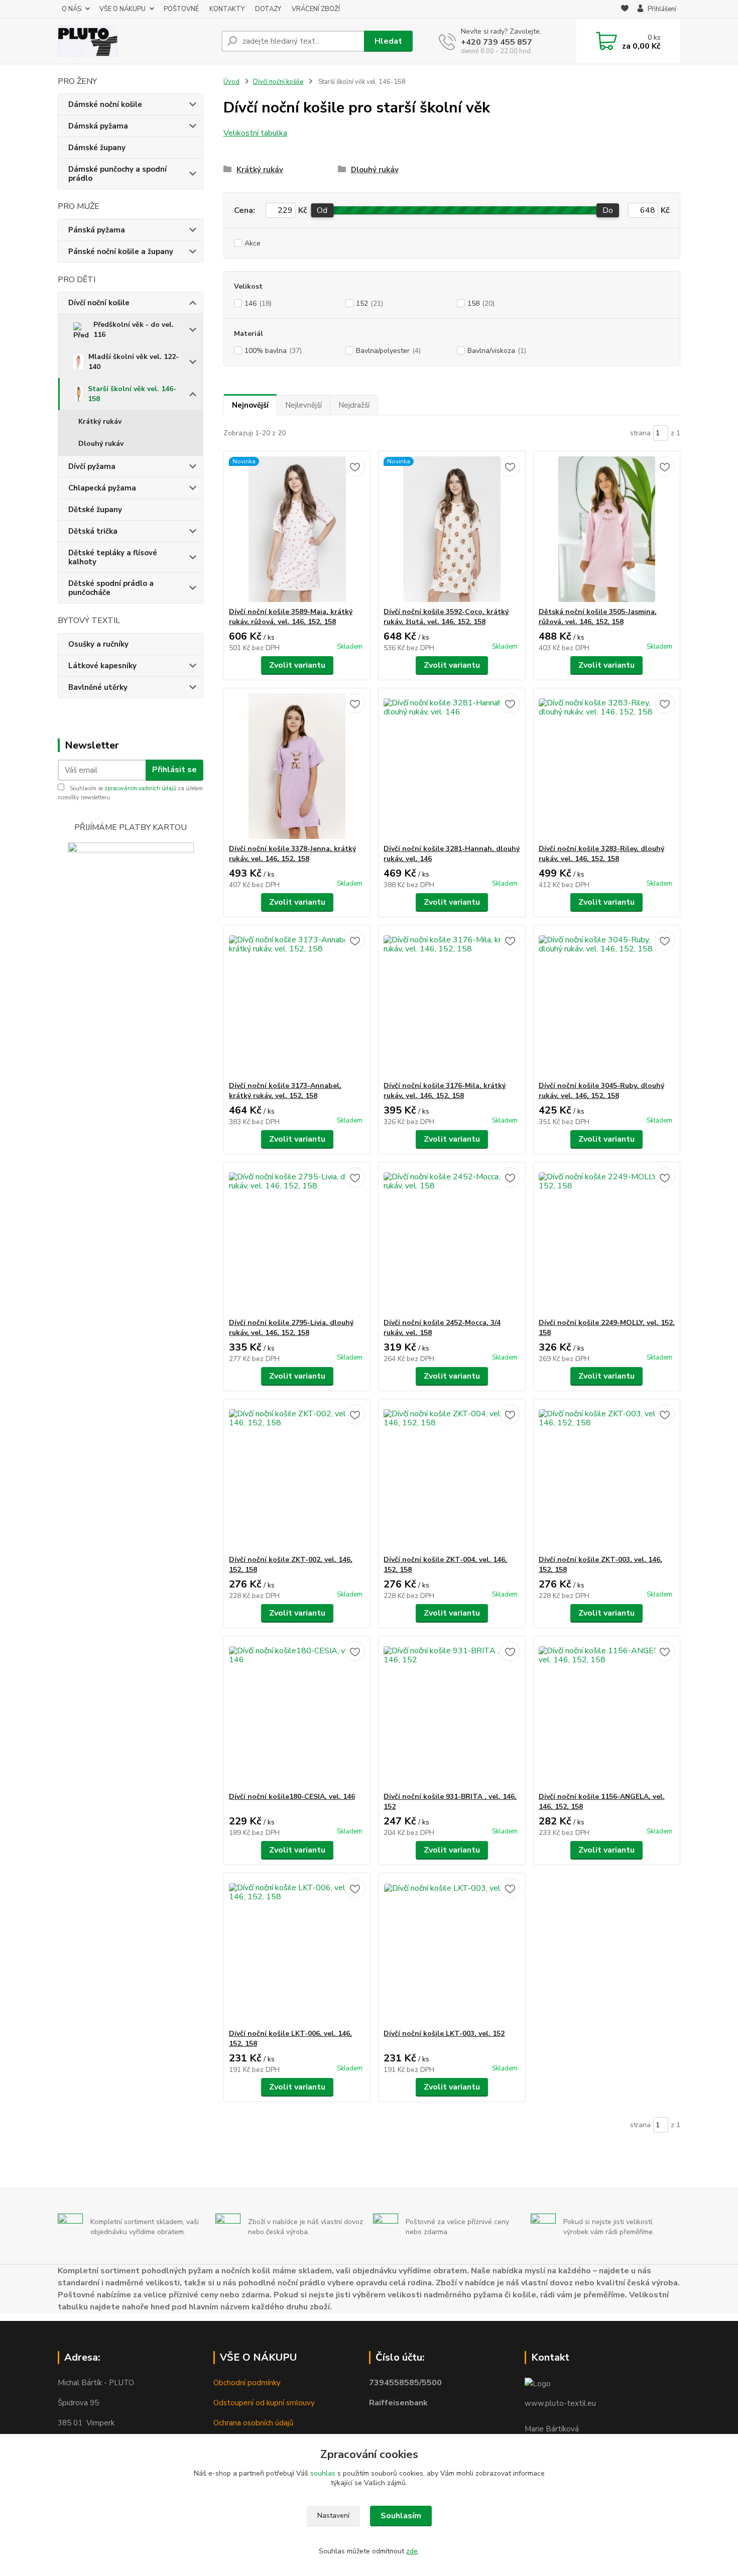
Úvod (231, 82)
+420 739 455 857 (497, 42)
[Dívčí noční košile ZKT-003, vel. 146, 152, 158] (607, 1477)
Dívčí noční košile (99, 303)
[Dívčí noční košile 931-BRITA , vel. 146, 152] (452, 1714)
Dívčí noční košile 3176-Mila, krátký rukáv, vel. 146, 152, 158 (445, 1091)
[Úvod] (136, 41)
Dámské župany (97, 148)
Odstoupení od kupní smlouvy (264, 2403)
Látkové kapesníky (102, 666)
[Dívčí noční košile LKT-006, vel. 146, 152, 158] (297, 1951)
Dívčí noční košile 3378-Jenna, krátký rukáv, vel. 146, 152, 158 (292, 854)
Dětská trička (93, 531)
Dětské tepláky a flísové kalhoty (113, 557)
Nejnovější (250, 405)
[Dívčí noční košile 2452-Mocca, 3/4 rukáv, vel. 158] (452, 1240)
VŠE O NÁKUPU (122, 9)
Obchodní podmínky (247, 2383)
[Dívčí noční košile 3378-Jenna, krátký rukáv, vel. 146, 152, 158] (297, 766)
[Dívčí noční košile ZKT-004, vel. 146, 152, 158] (452, 1477)
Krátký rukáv (100, 421)
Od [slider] (322, 210)
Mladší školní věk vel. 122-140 (134, 362)
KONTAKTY (227, 9)
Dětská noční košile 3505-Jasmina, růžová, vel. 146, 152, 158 (598, 617)
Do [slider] (608, 210)
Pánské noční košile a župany (121, 252)
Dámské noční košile (105, 104)
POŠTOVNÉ (181, 9)
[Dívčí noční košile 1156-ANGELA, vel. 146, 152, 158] (607, 1714)
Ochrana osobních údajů (253, 2423)
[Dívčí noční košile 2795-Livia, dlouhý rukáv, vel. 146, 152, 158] (297, 1240)
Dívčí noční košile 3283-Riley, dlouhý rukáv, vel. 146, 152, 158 (601, 854)
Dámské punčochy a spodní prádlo (117, 174)
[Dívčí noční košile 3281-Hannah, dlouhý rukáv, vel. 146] (452, 766)
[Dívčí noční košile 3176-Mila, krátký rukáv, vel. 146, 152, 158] (452, 1003)
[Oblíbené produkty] (625, 10)
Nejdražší (354, 405)
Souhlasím (401, 2516)
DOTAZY (268, 9)
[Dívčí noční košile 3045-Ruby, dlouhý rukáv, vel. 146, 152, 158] (607, 1003)
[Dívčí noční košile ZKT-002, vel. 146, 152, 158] (297, 1477)
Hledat (388, 41)
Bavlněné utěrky (98, 687)
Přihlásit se (174, 770)
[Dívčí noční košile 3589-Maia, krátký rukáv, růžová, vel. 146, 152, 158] (297, 529)
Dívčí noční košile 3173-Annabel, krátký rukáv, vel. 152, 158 (285, 1091)
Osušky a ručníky (98, 644)
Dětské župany (95, 510)
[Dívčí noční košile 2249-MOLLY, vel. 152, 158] (607, 1240)
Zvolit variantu (297, 665)
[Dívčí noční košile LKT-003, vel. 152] (452, 1951)
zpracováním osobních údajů (140, 788)
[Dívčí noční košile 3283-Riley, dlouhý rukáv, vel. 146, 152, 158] (607, 766)
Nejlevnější (303, 405)
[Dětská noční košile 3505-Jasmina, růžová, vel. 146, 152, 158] (607, 529)
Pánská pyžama (97, 230)
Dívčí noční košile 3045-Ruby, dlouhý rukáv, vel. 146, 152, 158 (601, 1091)
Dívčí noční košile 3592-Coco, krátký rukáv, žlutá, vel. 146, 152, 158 (446, 617)
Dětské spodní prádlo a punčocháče (111, 588)
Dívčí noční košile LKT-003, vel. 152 (444, 2034)
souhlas (323, 2473)
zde (412, 2551)
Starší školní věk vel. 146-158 (132, 394)
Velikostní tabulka (255, 133)
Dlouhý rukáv (101, 444)
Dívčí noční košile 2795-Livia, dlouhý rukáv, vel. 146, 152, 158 (291, 1328)
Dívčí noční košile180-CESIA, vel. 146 (292, 1797)
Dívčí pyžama (92, 466)
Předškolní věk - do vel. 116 (134, 330)
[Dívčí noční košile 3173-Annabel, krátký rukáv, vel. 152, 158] (297, 1003)
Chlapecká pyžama (102, 488)
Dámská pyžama (98, 126)
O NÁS (72, 9)
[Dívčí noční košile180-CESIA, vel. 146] (297, 1714)
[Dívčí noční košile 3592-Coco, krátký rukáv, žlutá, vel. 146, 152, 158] (452, 529)
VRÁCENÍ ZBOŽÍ (316, 9)
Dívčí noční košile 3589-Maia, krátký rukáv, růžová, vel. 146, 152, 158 (291, 617)
